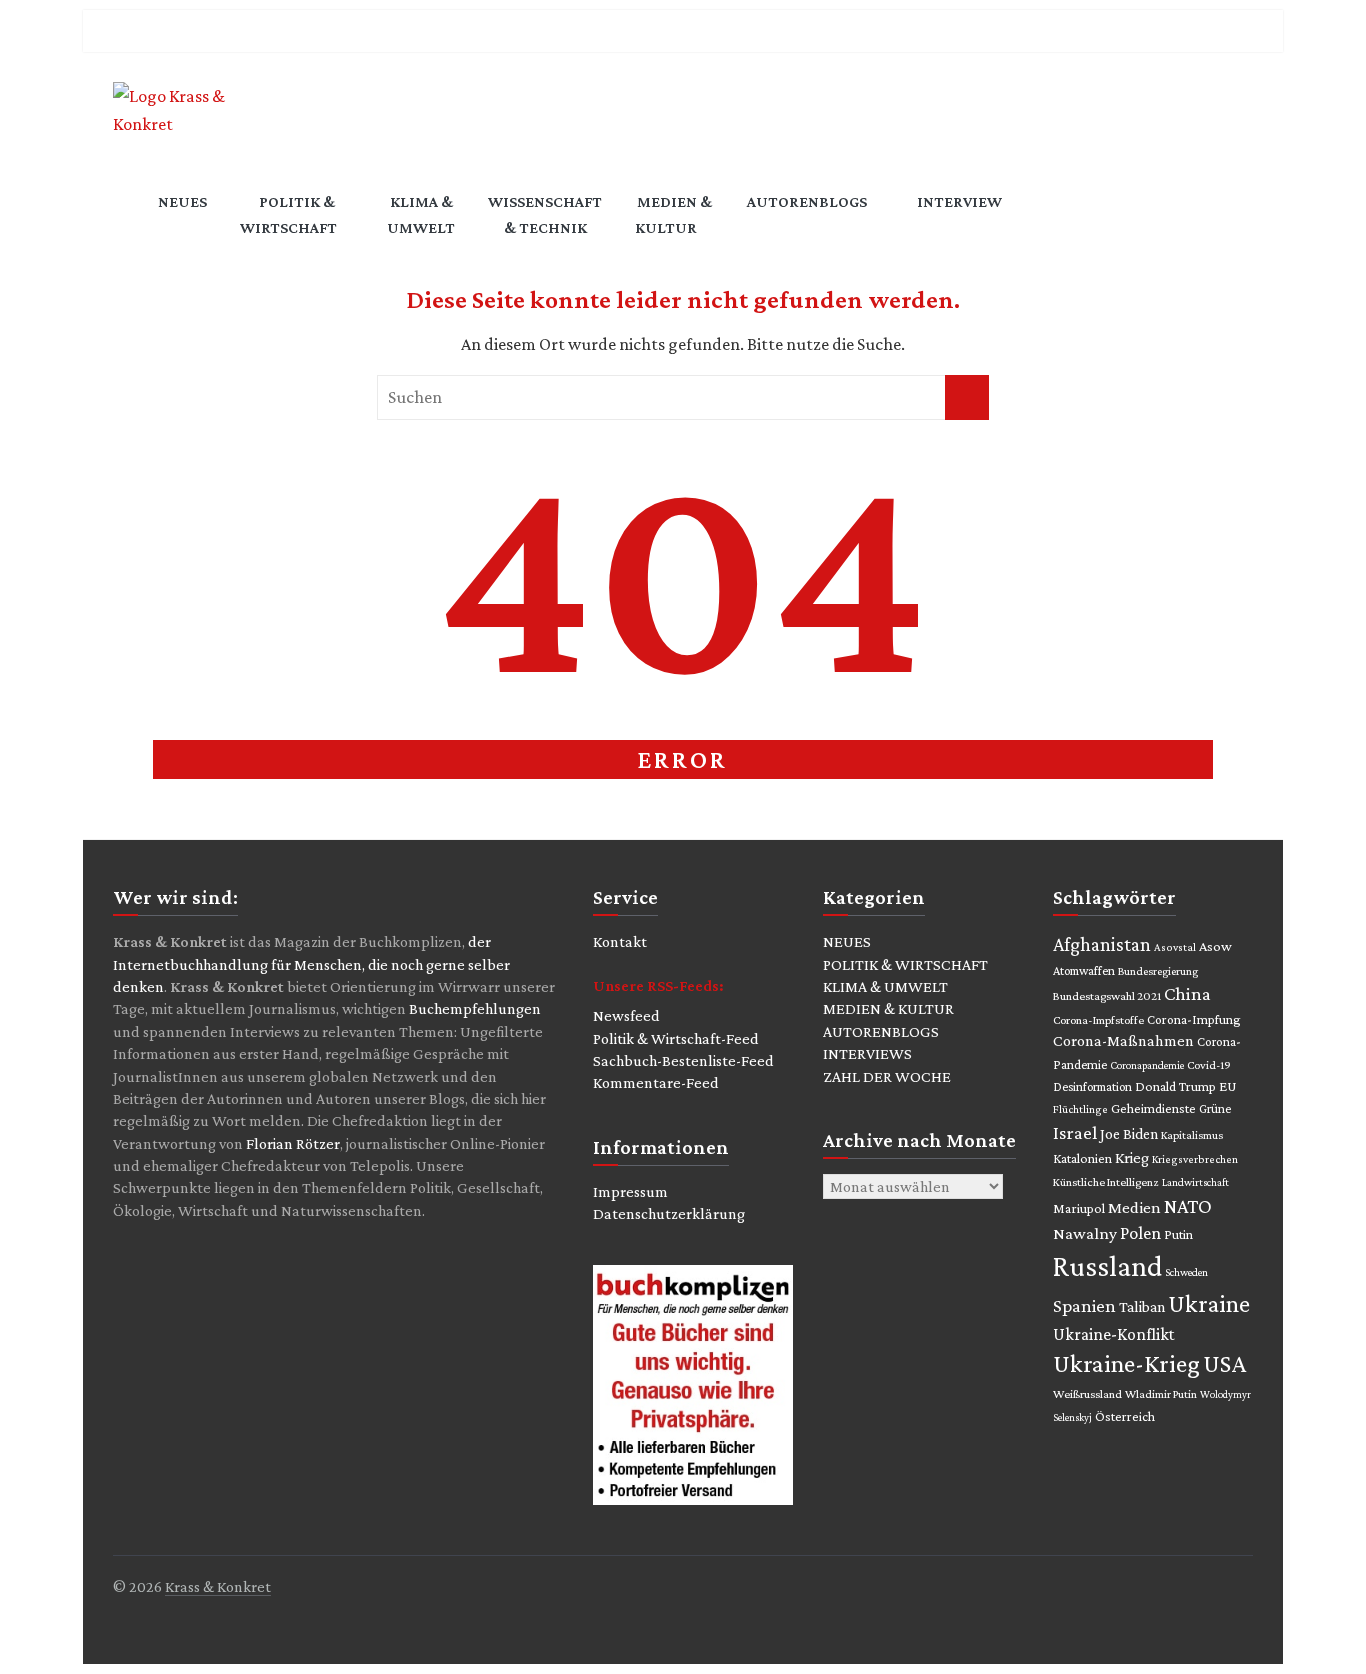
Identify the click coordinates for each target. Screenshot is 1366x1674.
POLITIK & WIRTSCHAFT (905, 964)
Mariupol (1079, 1208)
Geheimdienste (1153, 1108)
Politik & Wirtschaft (288, 214)
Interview (959, 201)
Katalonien (1082, 1158)
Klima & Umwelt (421, 214)
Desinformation (1092, 1086)
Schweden (1186, 1272)
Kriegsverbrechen (1195, 1159)
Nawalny (1085, 1233)
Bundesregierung (1158, 971)
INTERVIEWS (867, 1053)
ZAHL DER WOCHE (887, 1076)
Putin (1178, 1234)
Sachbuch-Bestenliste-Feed (683, 1060)
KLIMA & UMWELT (885, 986)
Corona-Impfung (1194, 1019)
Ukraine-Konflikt (1113, 1334)
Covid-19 (1209, 1065)
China (1187, 993)
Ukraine (1209, 1303)
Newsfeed (626, 1015)
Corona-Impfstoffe (1098, 1020)
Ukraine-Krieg (1126, 1363)
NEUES (847, 941)
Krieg (1132, 1157)
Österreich (1125, 1416)
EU (1228, 1086)
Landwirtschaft (1195, 1182)
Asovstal (1175, 947)
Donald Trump (1175, 1086)
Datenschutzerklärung (669, 1213)
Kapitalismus (1192, 1135)
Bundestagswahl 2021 (1107, 996)
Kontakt (620, 941)
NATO (1188, 1206)
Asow (1215, 946)
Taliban (1142, 1306)
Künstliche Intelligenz (1106, 1182)
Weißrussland (1087, 1394)
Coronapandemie (1147, 1065)
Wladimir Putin (1161, 1394)
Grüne (1215, 1108)
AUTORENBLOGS (881, 1031)
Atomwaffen (1084, 970)
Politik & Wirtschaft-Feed (676, 1038)
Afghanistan (1102, 944)
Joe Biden (1129, 1133)
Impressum (630, 1191)
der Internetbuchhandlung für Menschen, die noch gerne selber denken (311, 964)
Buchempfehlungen (475, 1008)
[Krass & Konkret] (128, 217)
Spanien (1084, 1305)
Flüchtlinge (1080, 1109)
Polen (1140, 1233)
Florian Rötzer (293, 1143)
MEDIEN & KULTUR (888, 1008)
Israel (1075, 1132)
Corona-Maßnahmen (1123, 1040)
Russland (1107, 1266)
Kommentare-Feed (656, 1082)
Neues (182, 201)
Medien (1134, 1207)
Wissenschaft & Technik (545, 214)
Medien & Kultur (673, 214)
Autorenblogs (807, 201)
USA (1224, 1363)
